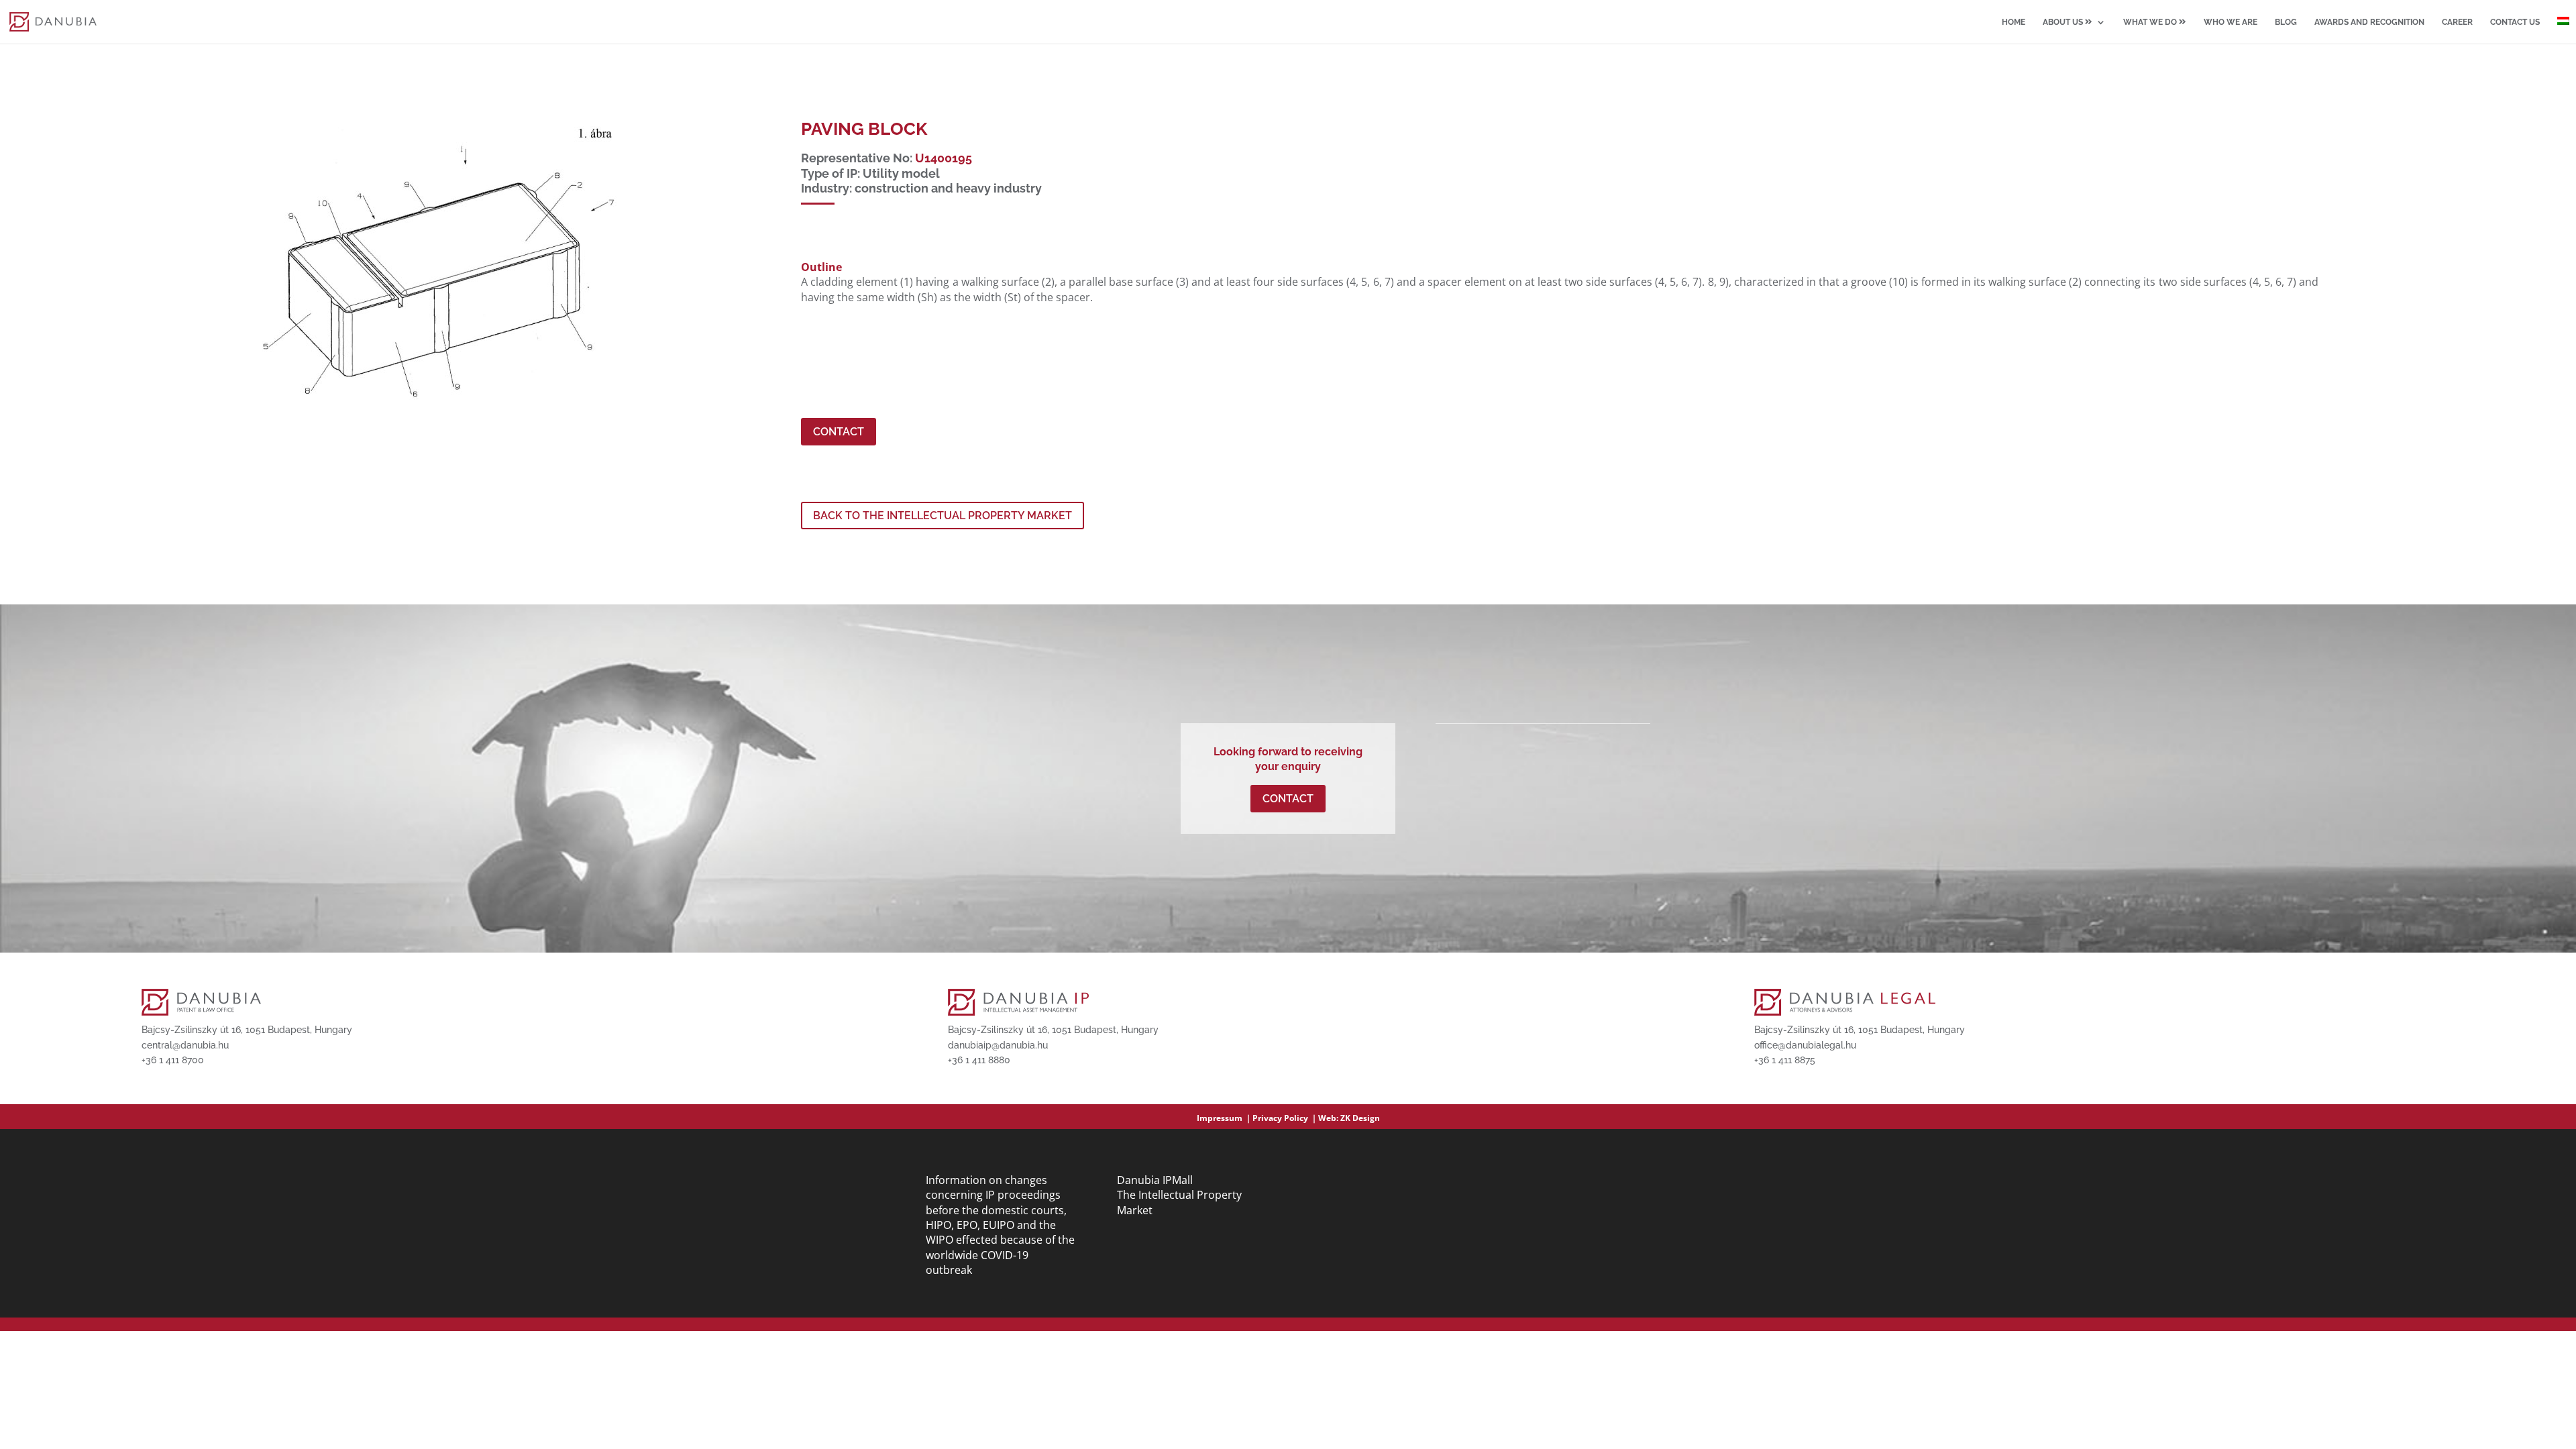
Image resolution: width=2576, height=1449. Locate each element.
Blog (2286, 22)
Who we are (2231, 22)
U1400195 (944, 158)
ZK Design (1360, 1118)
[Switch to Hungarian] (2563, 30)
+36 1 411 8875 (1785, 1060)
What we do (2151, 22)
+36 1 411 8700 (173, 1060)
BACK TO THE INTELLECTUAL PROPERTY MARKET (943, 516)
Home (2014, 22)
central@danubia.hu (185, 1045)
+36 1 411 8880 (979, 1060)
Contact (839, 432)
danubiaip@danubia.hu (998, 1045)
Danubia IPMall (1155, 1180)
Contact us (2515, 22)
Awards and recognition (2369, 22)
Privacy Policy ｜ (1285, 1118)
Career (2457, 22)
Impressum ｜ (1225, 1118)
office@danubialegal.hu (1805, 1045)
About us (2064, 22)
